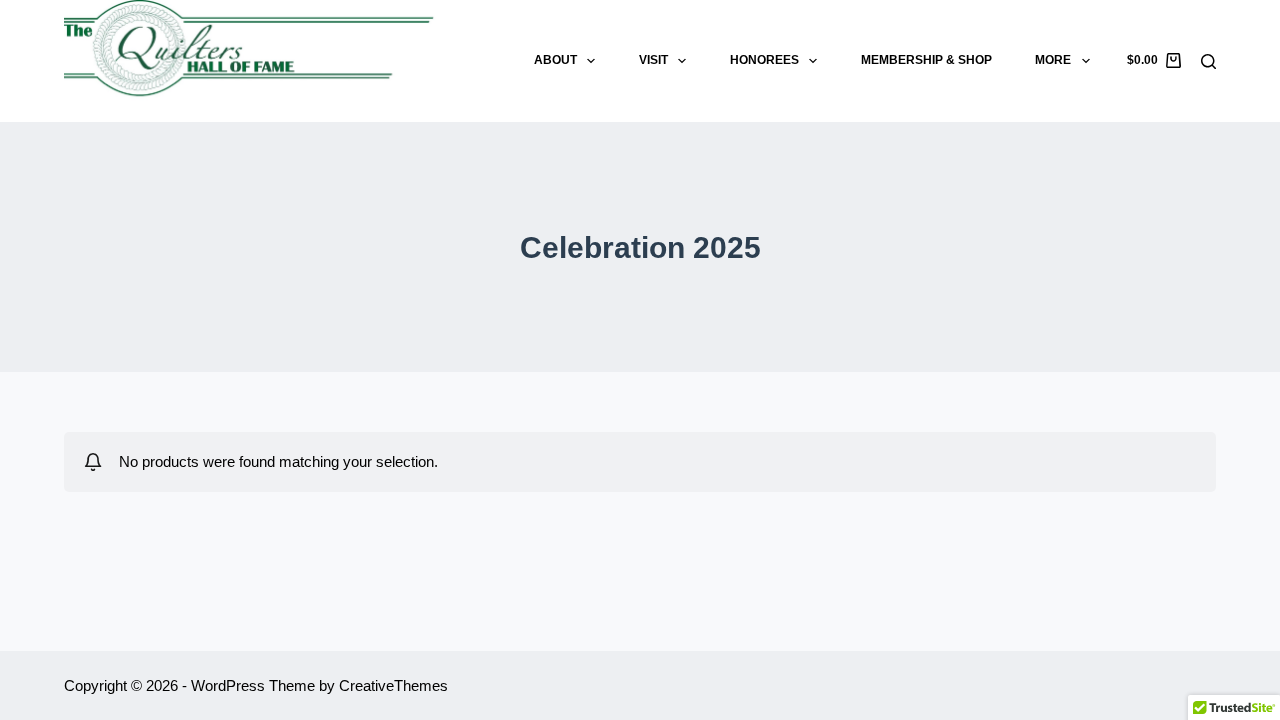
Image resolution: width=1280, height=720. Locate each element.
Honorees (764, 60)
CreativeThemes (393, 685)
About (555, 60)
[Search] (1208, 61)
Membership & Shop (926, 60)
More (1053, 60)
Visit (653, 60)
